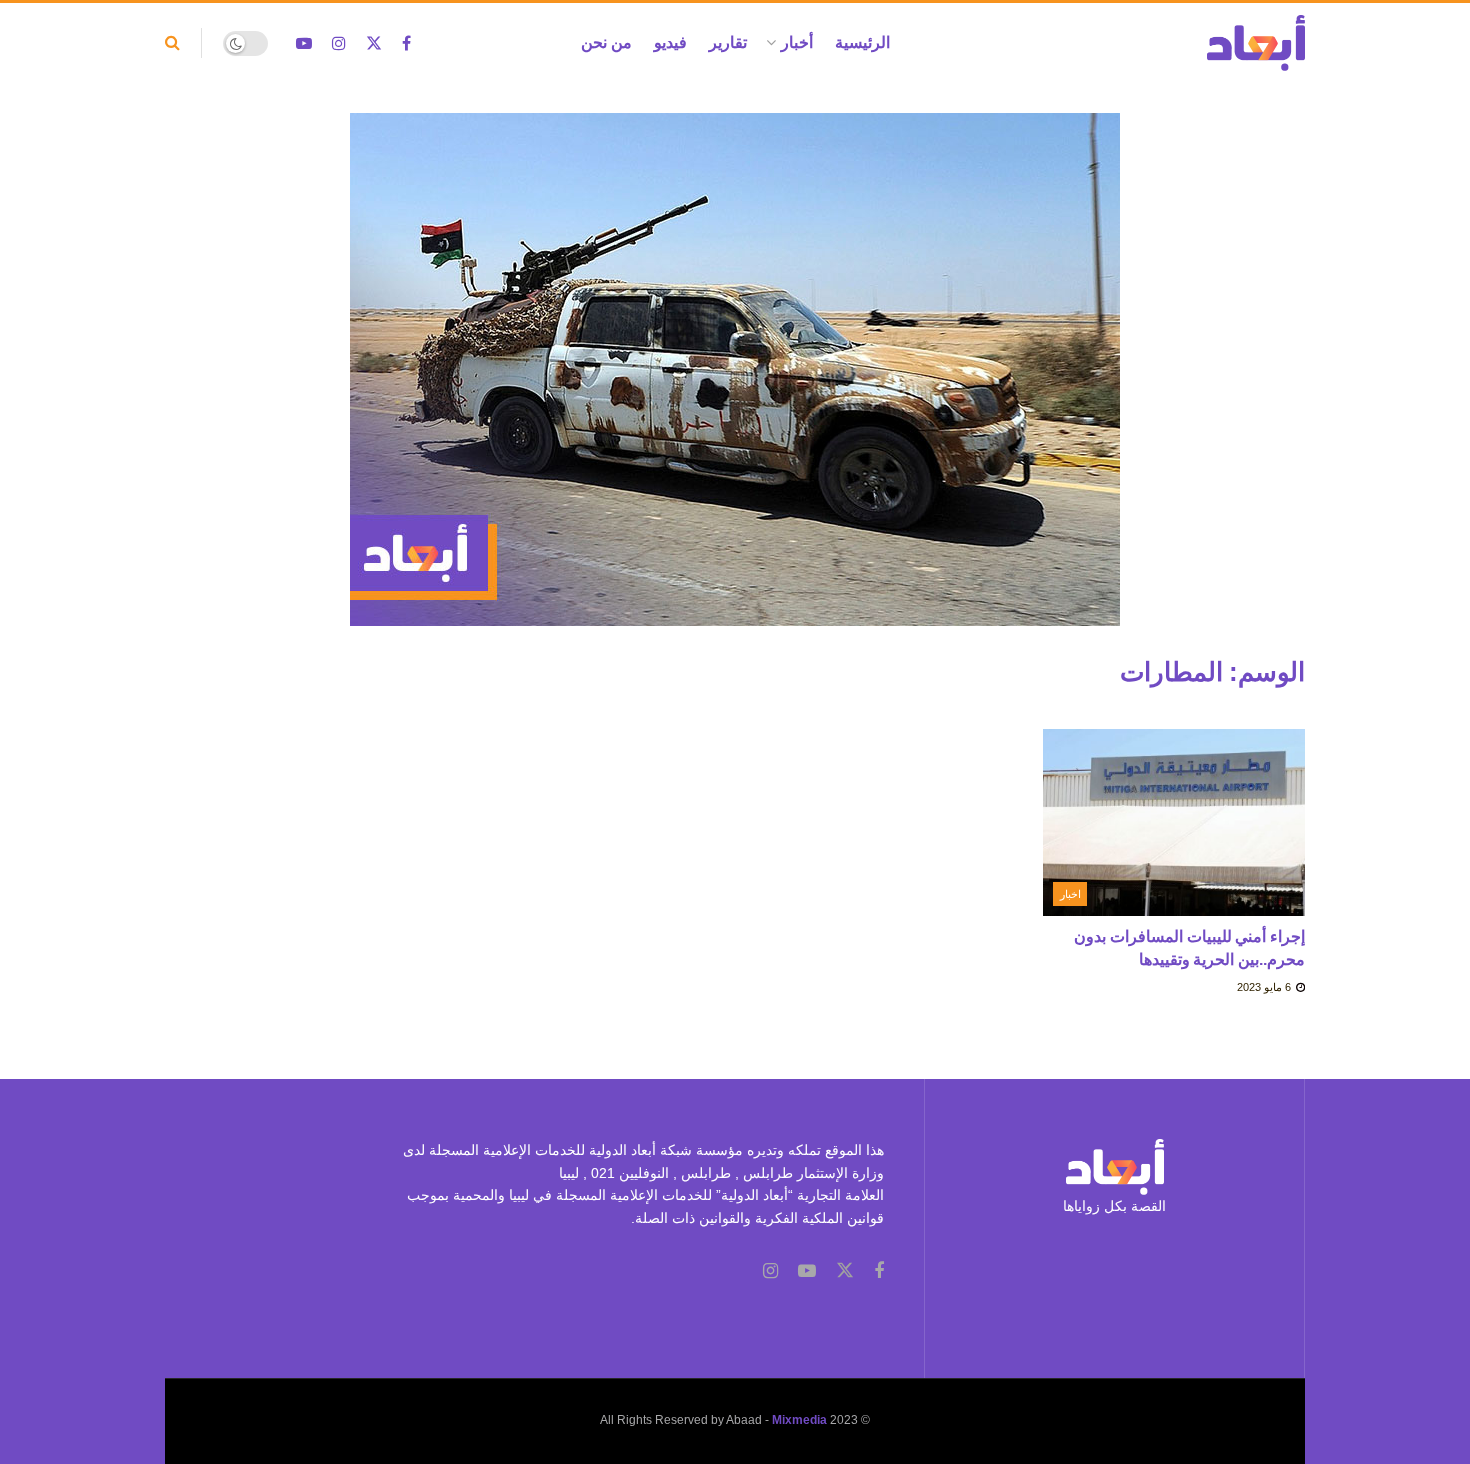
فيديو (670, 42)
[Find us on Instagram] (339, 43)
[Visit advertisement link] (735, 384)
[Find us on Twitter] (374, 43)
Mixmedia (799, 1420)
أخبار (797, 42)
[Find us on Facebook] (406, 43)
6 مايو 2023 (1265, 987)
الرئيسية (862, 42)
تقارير (728, 42)
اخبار (1070, 894)
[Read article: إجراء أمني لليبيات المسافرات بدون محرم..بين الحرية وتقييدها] (1174, 823)
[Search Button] (172, 43)
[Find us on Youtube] (304, 43)
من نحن (606, 42)
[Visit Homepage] (1256, 43)
